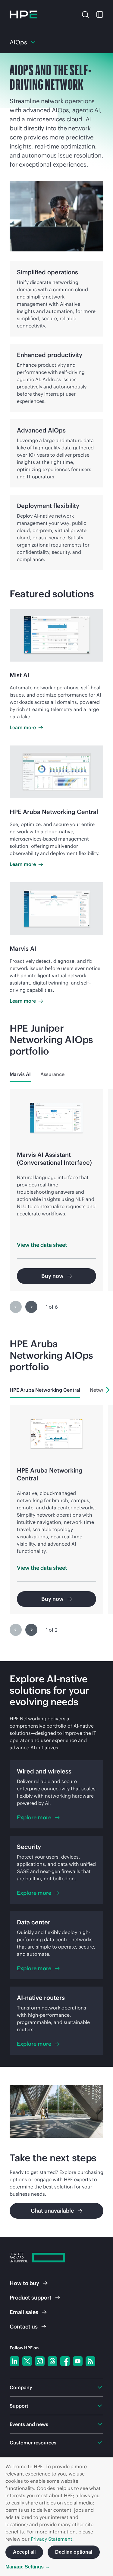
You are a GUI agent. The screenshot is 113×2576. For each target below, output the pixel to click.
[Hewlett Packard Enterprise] (24, 14)
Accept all (24, 2552)
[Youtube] (78, 2361)
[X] (27, 2361)
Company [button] (21, 2387)
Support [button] (19, 2406)
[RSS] (90, 2361)
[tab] (20, 1074)
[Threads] (52, 2361)
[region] (56, 1205)
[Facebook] (65, 2361)
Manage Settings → (28, 2567)
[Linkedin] (14, 2361)
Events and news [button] (29, 2424)
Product (31, 2298)
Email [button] (24, 2312)
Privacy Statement (52, 2539)
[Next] (31, 1307)
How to (24, 2283)
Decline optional (74, 2552)
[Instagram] (40, 2361)
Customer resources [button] (33, 2443)
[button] (85, 14)
